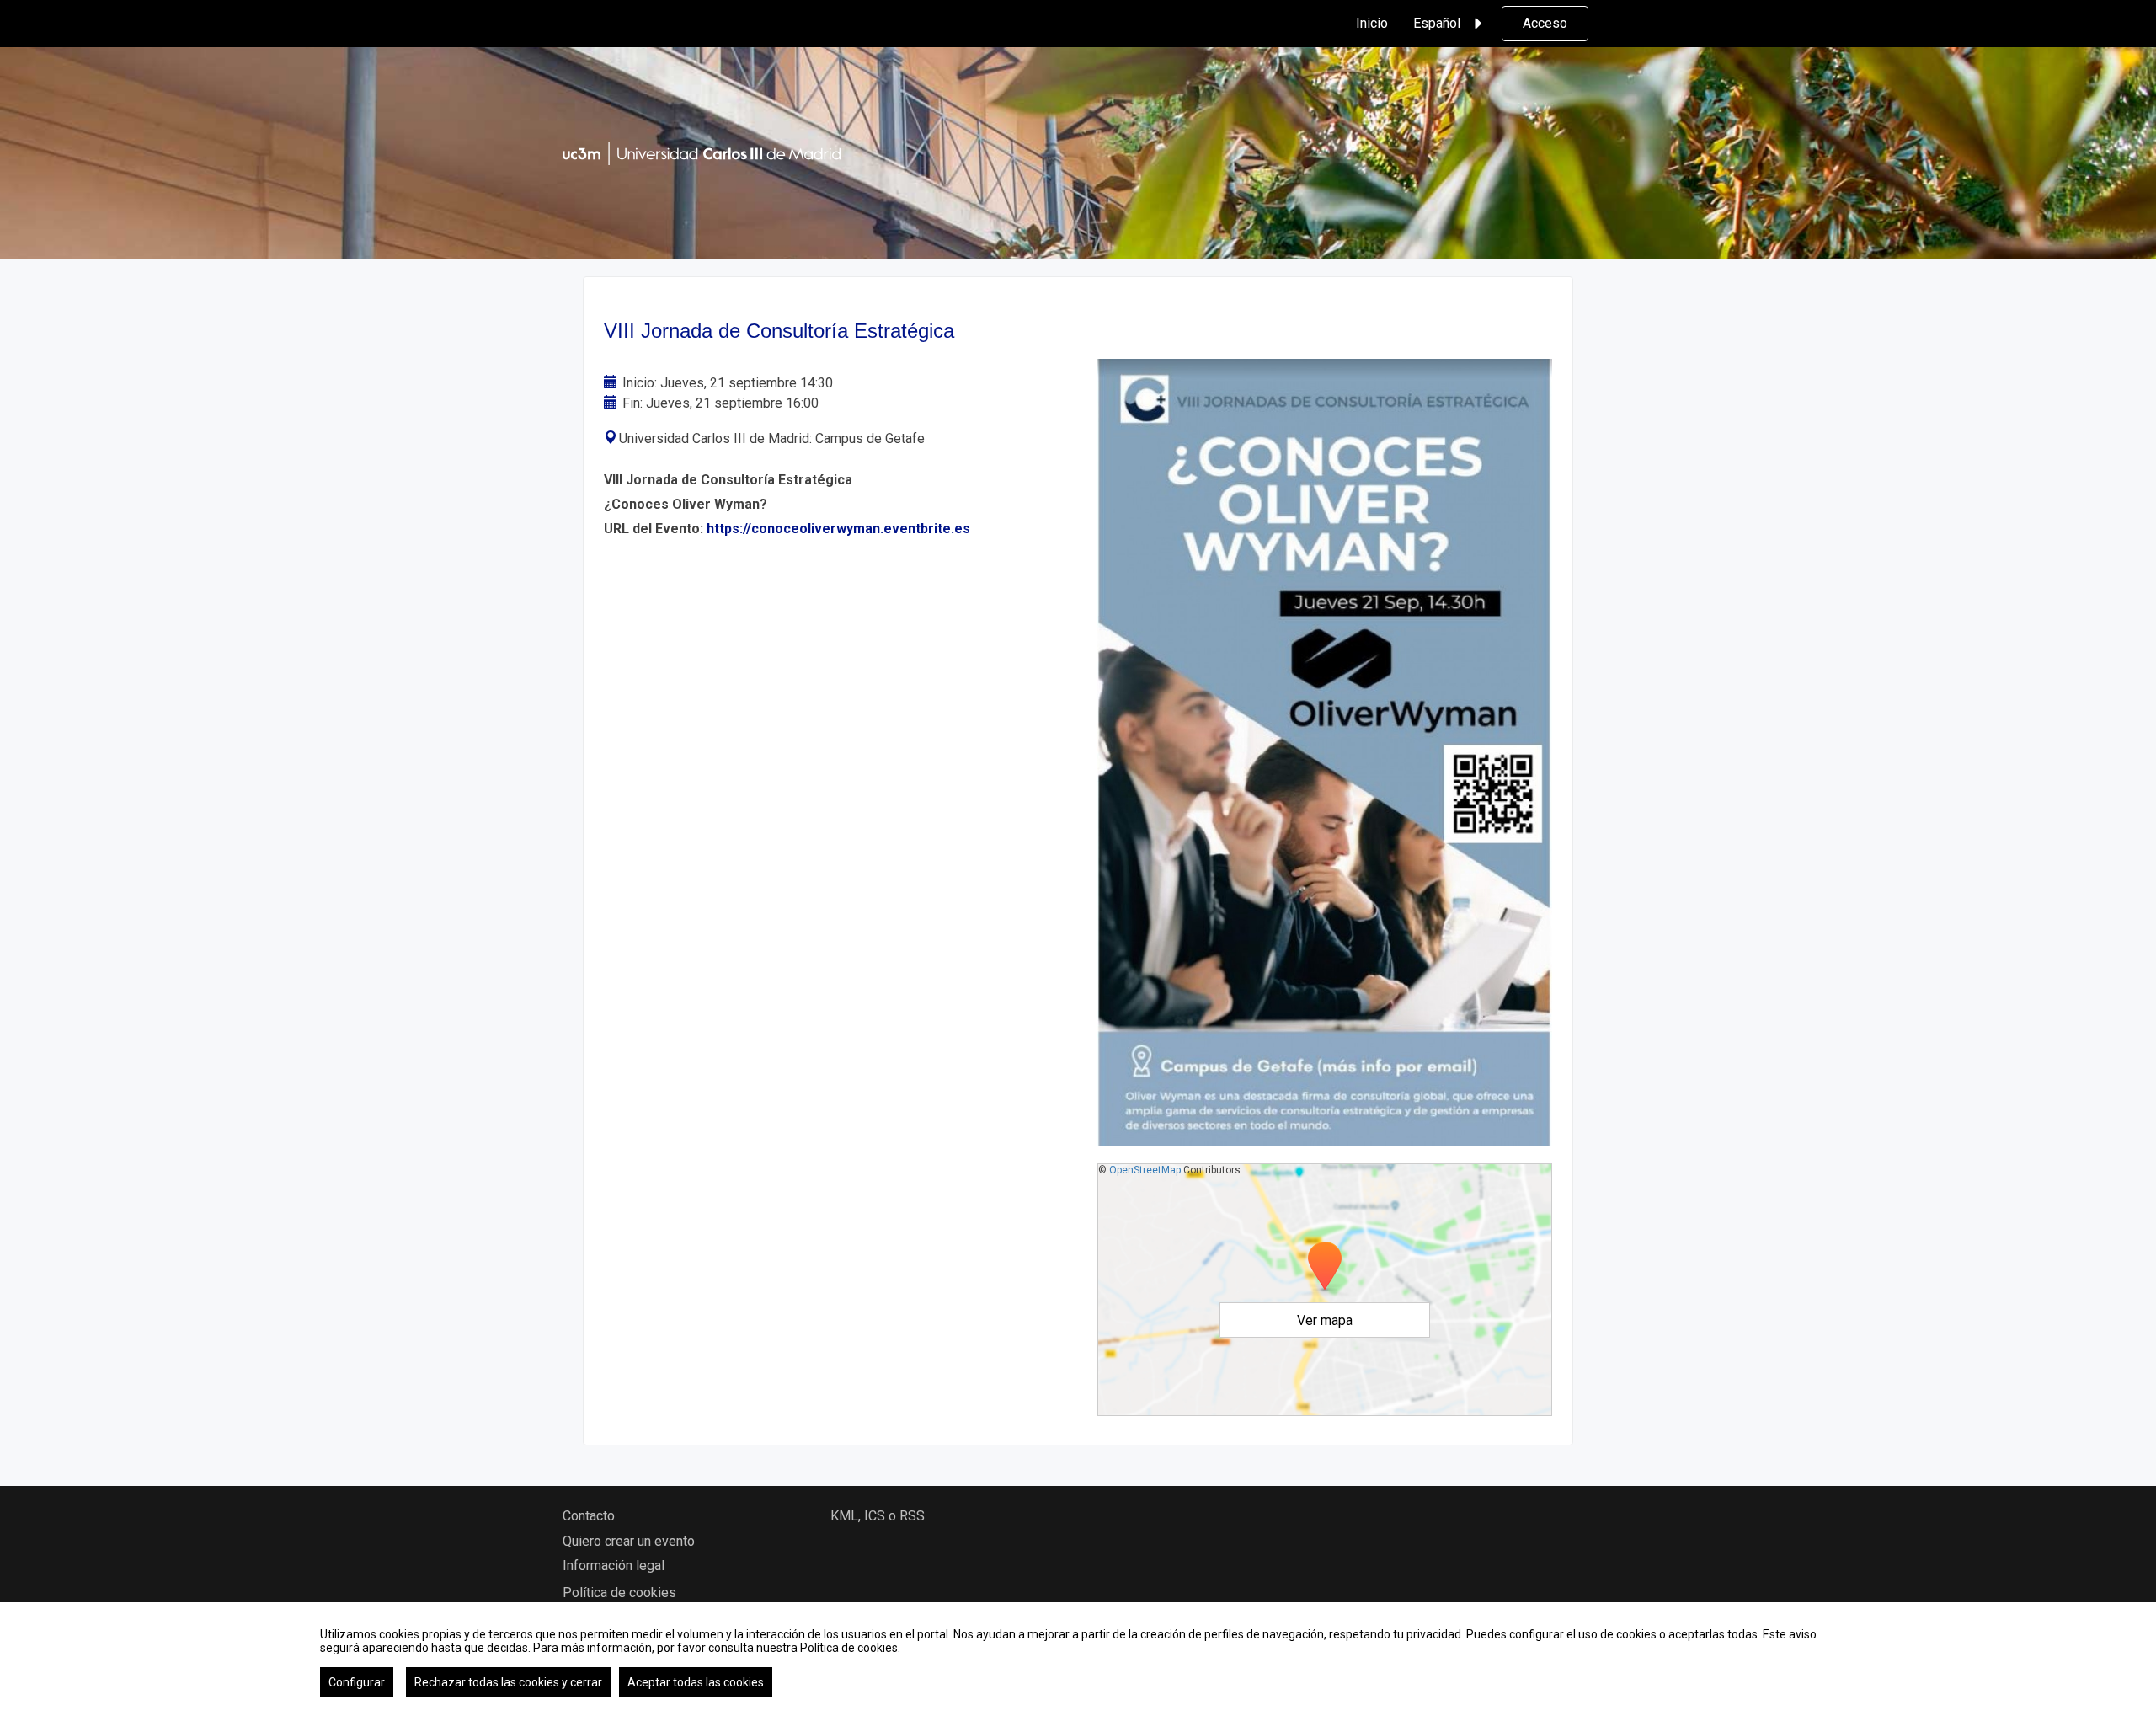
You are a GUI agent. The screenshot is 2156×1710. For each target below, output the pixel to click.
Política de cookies (619, 1592)
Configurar (357, 1682)
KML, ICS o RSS (878, 1516)
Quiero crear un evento (629, 1541)
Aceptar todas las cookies (696, 1682)
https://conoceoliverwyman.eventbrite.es (838, 529)
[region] (1078, 1656)
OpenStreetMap (1145, 1170)
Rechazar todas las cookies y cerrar (508, 1682)
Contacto (589, 1516)
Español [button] (1437, 23)
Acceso (1545, 23)
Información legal (614, 1566)
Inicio (1372, 23)
